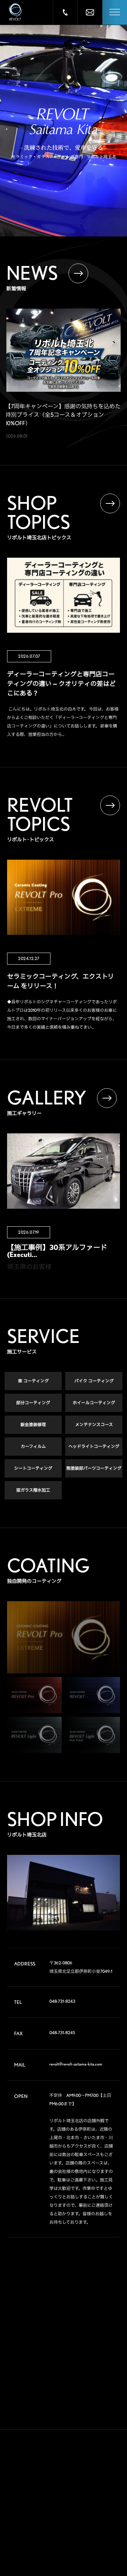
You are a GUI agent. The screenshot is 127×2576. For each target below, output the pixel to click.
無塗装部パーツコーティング (94, 1468)
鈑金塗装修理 (33, 1425)
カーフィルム (33, 1446)
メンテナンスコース (94, 1425)
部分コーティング (33, 1403)
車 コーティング (33, 1381)
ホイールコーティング (94, 1403)
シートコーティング (33, 1468)
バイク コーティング (94, 1381)
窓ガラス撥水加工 (33, 1490)
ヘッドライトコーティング (94, 1446)
